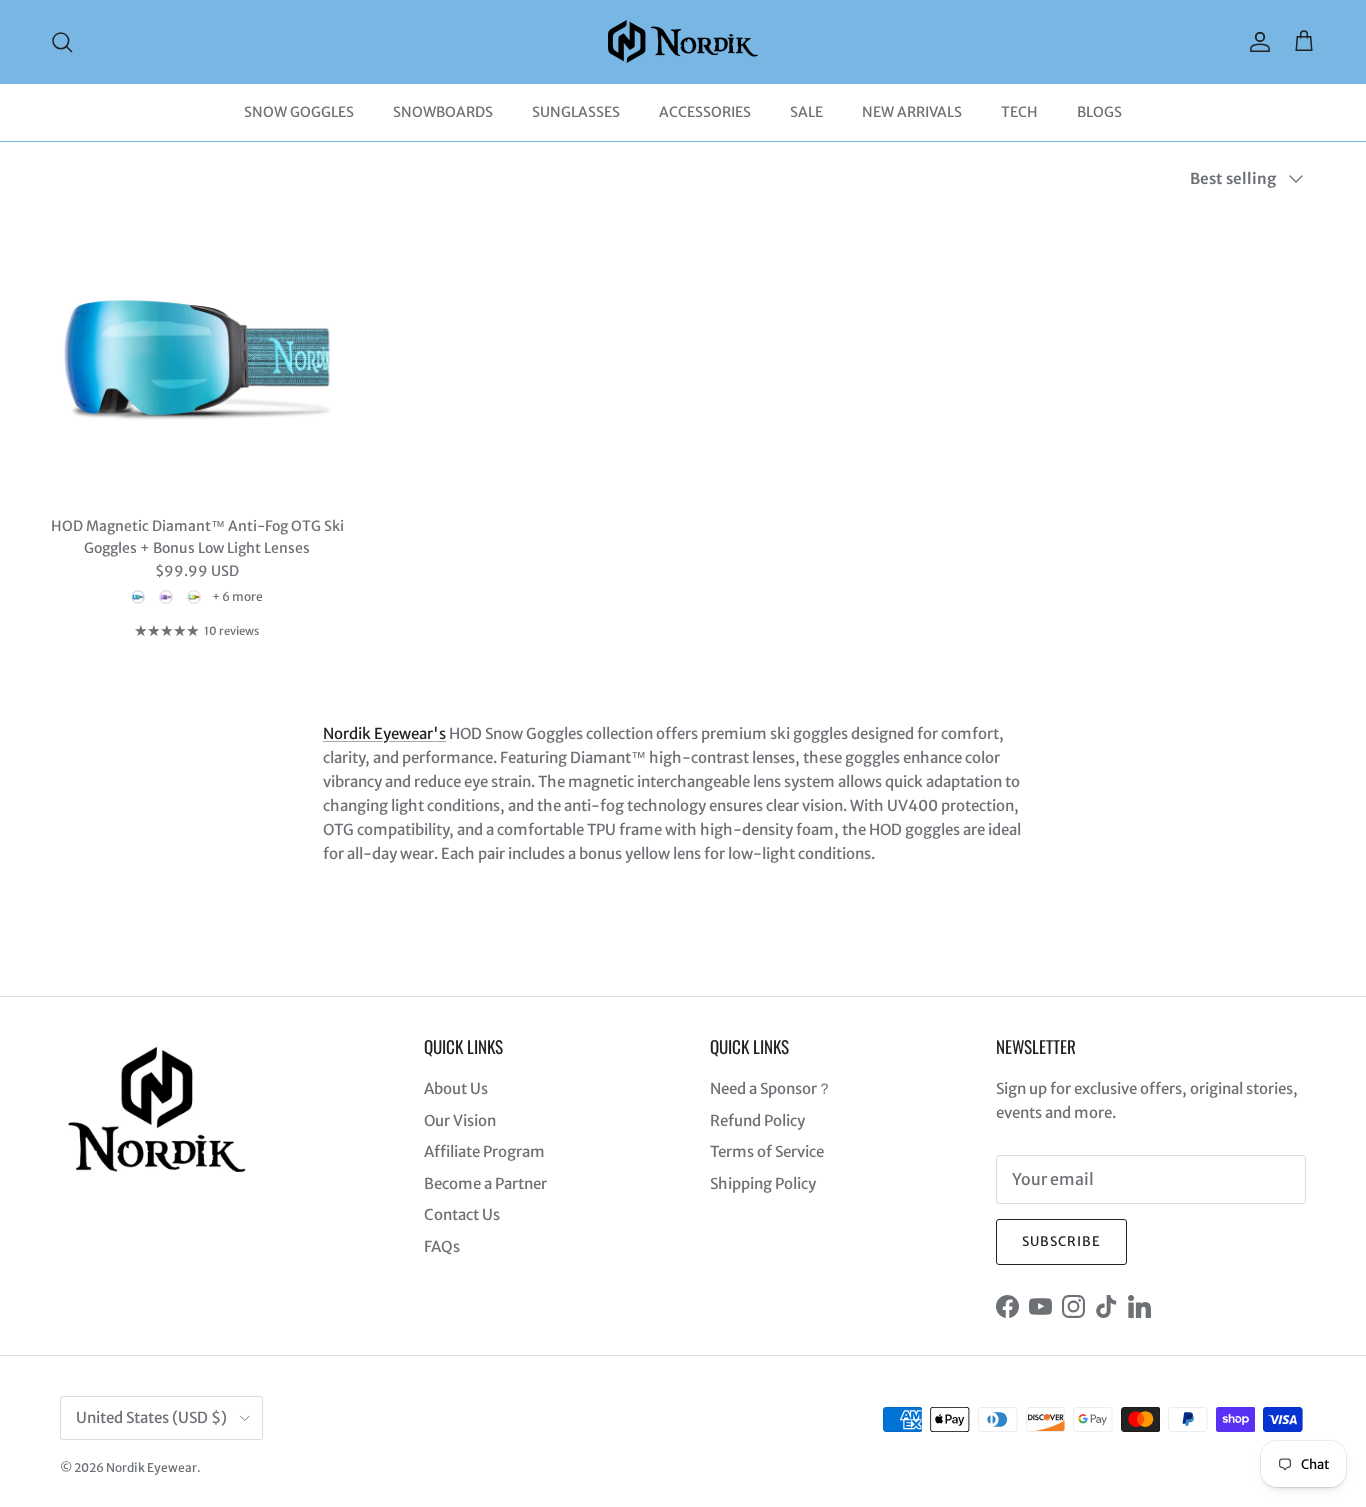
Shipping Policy (763, 1183)
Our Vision (460, 1120)
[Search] (62, 42)
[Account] (1256, 42)
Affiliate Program (484, 1151)
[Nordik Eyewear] (683, 41)
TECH (1019, 112)
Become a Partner (485, 1183)
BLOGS (1099, 112)
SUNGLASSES (576, 112)
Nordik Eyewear (151, 1467)
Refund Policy (757, 1120)
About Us (456, 1088)
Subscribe (1061, 1241)
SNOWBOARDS (443, 112)
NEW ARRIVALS (912, 112)
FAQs (442, 1246)
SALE (806, 112)
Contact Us (462, 1214)
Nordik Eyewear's (384, 733)
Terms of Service (767, 1151)
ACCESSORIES (705, 112)
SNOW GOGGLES (299, 112)
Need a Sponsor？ (771, 1088)
